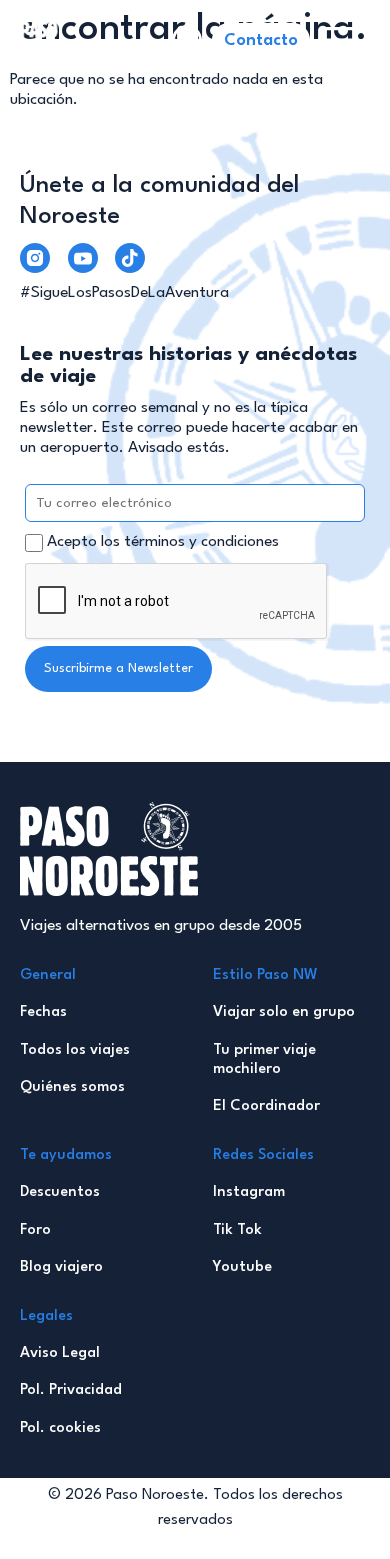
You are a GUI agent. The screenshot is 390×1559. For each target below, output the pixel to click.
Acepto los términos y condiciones (163, 542)
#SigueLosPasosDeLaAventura (124, 293)
